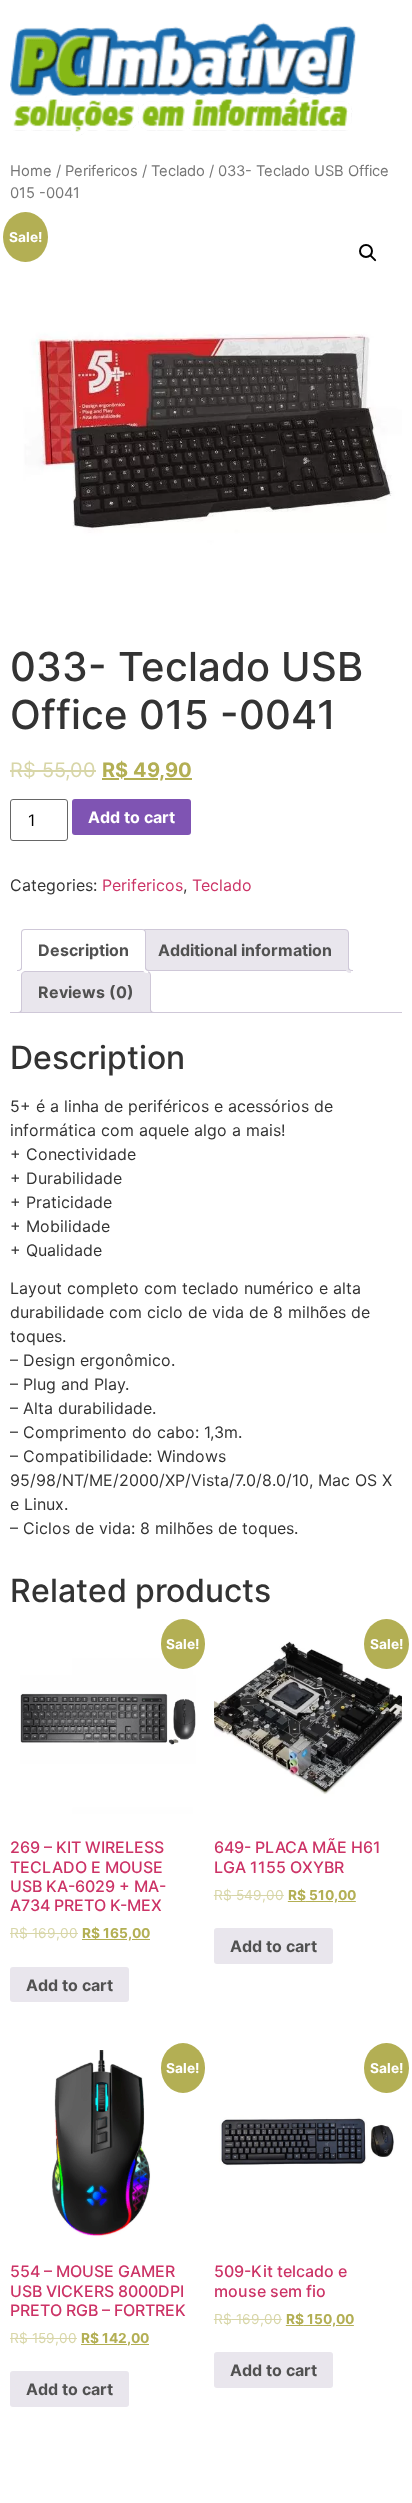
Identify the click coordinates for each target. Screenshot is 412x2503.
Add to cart (131, 817)
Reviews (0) (86, 992)
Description (83, 950)
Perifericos (101, 171)
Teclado (178, 171)
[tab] (83, 950)
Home (31, 171)
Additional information (245, 950)
